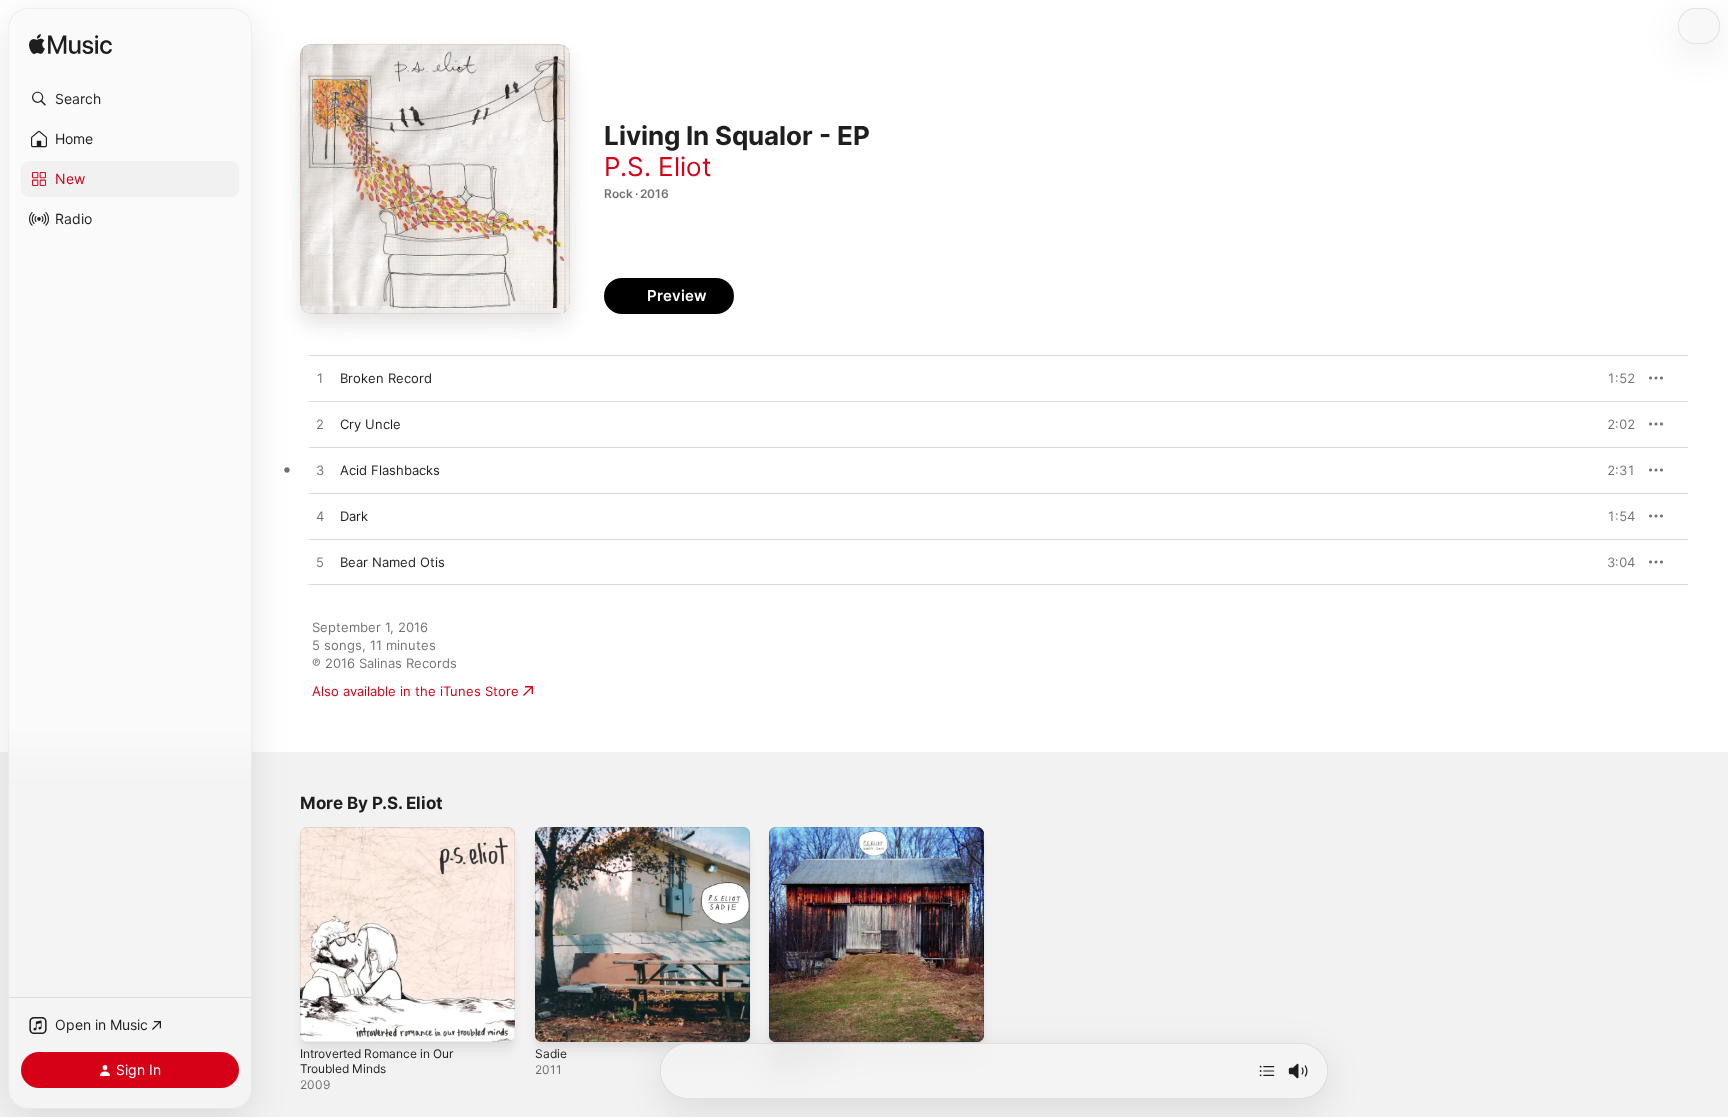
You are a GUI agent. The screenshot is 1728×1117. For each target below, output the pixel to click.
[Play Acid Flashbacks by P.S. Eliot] (320, 471)
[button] (130, 99)
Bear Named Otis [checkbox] (392, 562)
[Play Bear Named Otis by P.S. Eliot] (320, 563)
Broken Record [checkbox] (386, 378)
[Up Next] (1267, 1071)
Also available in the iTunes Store (415, 691)
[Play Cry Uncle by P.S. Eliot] (320, 425)
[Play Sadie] (560, 1017)
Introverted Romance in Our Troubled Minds (386, 843)
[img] (70, 45)
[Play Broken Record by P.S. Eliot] (320, 379)
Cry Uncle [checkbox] (370, 424)
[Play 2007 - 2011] (794, 1017)
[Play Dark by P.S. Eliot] (320, 517)
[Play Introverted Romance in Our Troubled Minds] (325, 1017)
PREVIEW (1613, 378)
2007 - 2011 (805, 835)
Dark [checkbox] (354, 516)
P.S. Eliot (657, 166)
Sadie (552, 835)
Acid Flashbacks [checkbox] (390, 470)
